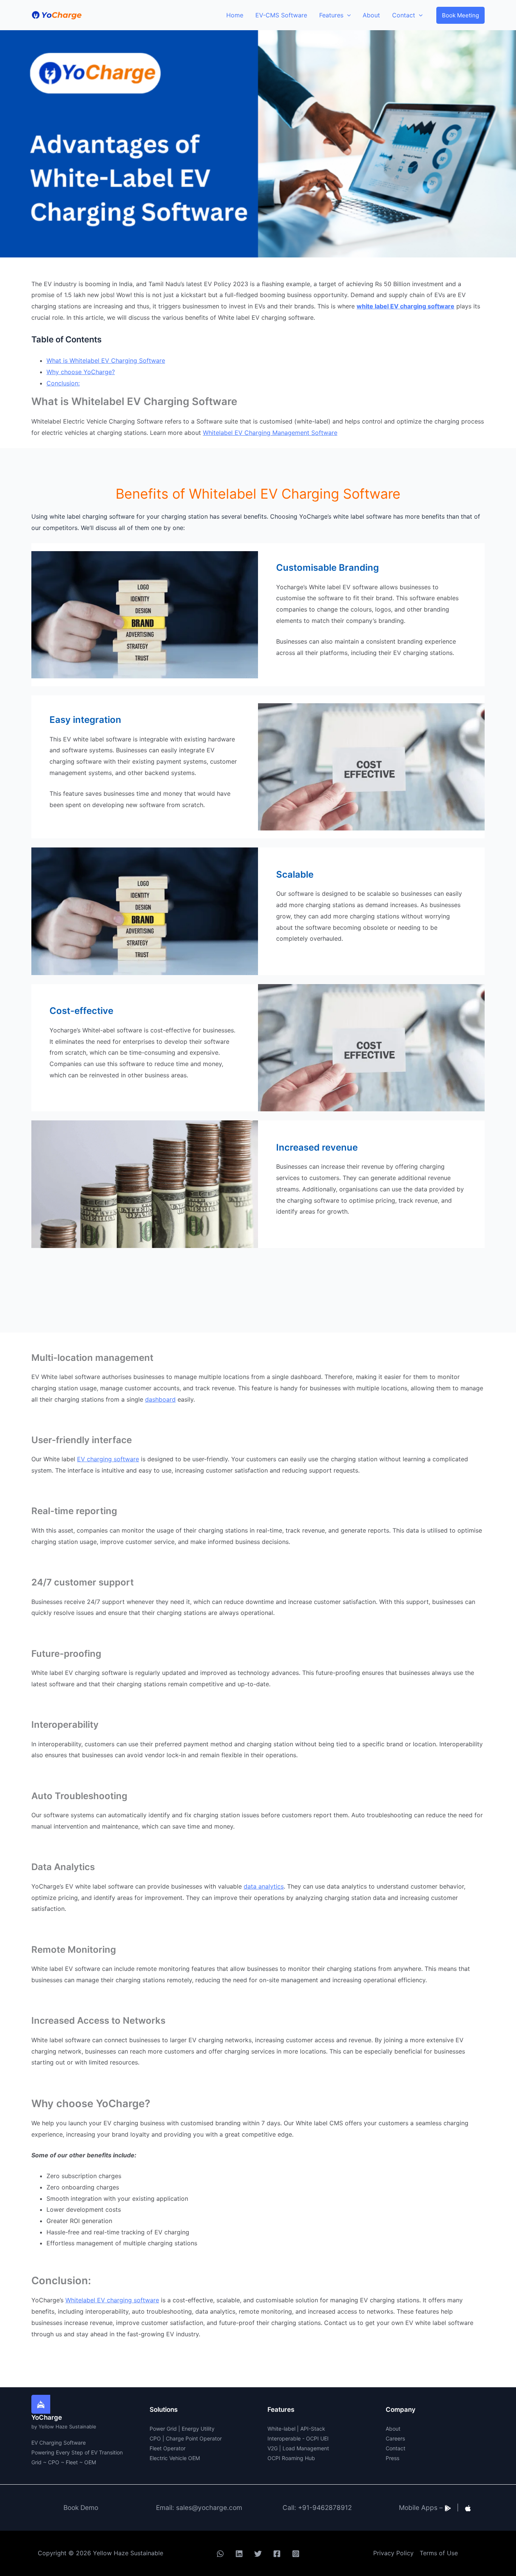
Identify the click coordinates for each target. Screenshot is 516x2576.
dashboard (160, 1399)
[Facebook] (277, 2554)
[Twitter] (258, 2554)
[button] (460, 15)
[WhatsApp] (220, 2554)
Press (392, 2458)
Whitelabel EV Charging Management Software (270, 433)
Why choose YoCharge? (81, 372)
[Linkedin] (239, 2554)
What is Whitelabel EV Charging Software (106, 361)
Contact (395, 2448)
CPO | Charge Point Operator (186, 2438)
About (393, 2429)
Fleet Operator (168, 2448)
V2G (273, 2448)
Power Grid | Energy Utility (182, 2429)
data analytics (264, 1886)
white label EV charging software (406, 306)
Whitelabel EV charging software (112, 2300)
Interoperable (284, 2438)
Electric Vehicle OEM (175, 2458)
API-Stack (313, 2429)
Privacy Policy (393, 2553)
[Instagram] (296, 2554)
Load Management (306, 2448)
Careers (395, 2438)
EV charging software (108, 1459)
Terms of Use (439, 2553)
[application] (347, 15)
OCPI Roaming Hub (291, 2458)
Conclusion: (63, 383)
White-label (281, 2429)
